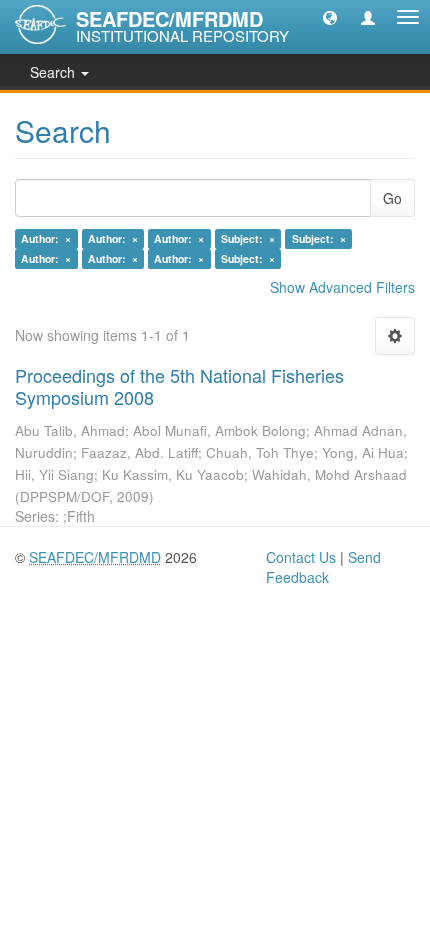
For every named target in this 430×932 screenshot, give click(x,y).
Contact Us (301, 557)
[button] (330, 17)
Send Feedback (323, 567)
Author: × (46, 238)
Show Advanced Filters (342, 287)
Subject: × (248, 238)
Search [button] (54, 72)
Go (392, 198)
